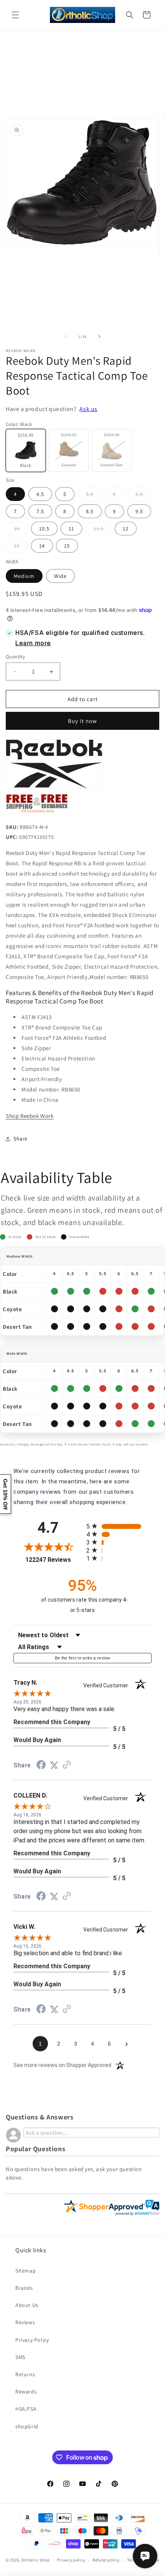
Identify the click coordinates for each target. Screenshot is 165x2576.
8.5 (90, 511)
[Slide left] (66, 336)
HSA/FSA (26, 2409)
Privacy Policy (32, 2340)
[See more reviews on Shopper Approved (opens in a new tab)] (67, 1765)
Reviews (25, 2322)
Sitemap (26, 2271)
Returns (25, 2374)
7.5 (40, 511)
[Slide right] (99, 336)
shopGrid (27, 2426)
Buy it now (82, 721)
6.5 (143, 496)
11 (71, 529)
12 (126, 529)
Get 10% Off (5, 1494)
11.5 (103, 530)
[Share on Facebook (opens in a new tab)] (41, 1766)
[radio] (119, 1526)
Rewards (26, 2392)
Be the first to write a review (83, 1658)
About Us (27, 2305)
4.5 (40, 494)
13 (21, 547)
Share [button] (21, 1139)
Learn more (33, 643)
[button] (15, 15)
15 (67, 546)
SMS (20, 2357)
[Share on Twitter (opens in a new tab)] (54, 1765)
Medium (24, 576)
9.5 (139, 511)
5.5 (94, 496)
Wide (60, 576)
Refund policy (106, 2560)
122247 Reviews (54, 1560)
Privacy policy (71, 2560)
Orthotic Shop (36, 2560)
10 (21, 530)
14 (42, 546)
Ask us (88, 409)
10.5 (44, 529)
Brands (24, 2288)
